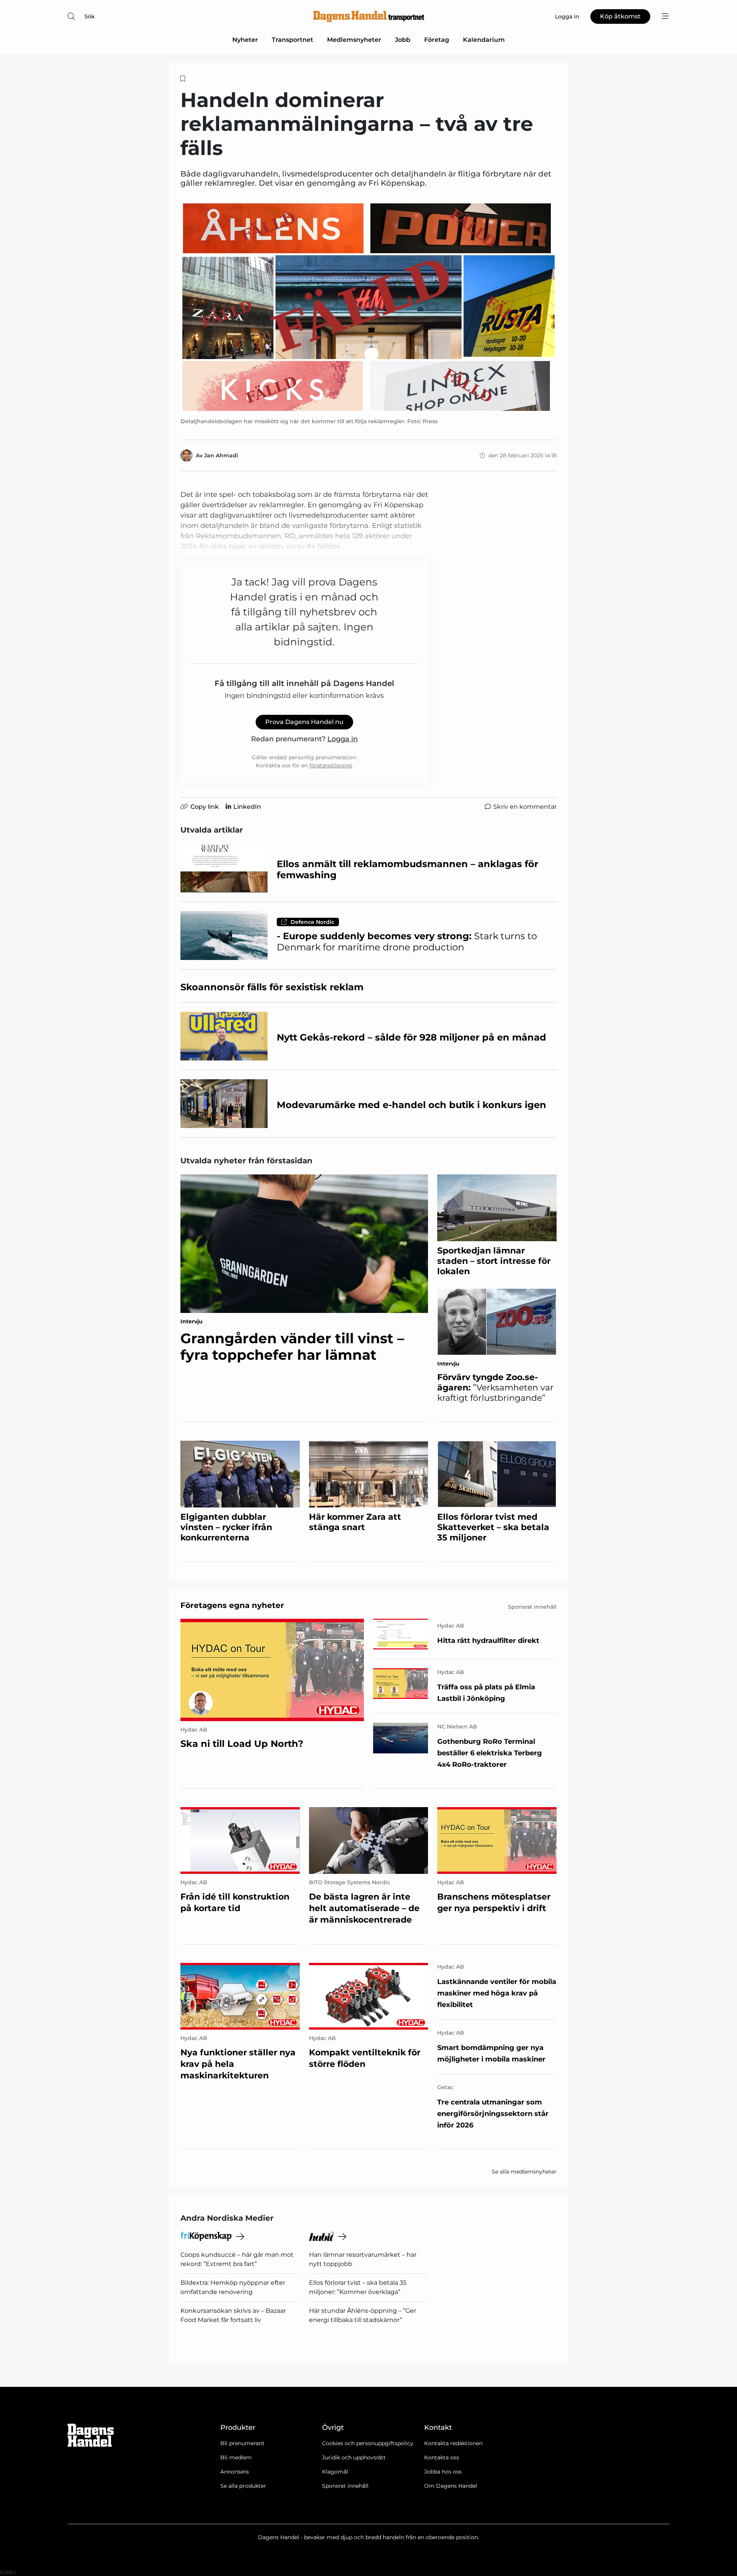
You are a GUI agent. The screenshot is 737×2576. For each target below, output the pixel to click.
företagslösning (331, 765)
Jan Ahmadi (221, 455)
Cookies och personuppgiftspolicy (368, 2443)
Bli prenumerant (242, 2443)
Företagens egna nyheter (232, 1605)
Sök (90, 16)
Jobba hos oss (443, 2472)
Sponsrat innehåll (345, 2486)
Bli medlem (236, 2457)
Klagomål (335, 2472)
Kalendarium (484, 40)
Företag (437, 40)
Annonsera (235, 2472)
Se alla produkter (243, 2486)
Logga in (343, 739)
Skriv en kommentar (525, 807)
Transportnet (292, 40)
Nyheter (245, 40)
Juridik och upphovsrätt (354, 2457)
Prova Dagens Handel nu (304, 722)
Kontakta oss (442, 2457)
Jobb (403, 40)
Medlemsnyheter (354, 40)
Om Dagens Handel (451, 2486)
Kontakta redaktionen (453, 2443)
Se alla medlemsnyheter (524, 2172)
